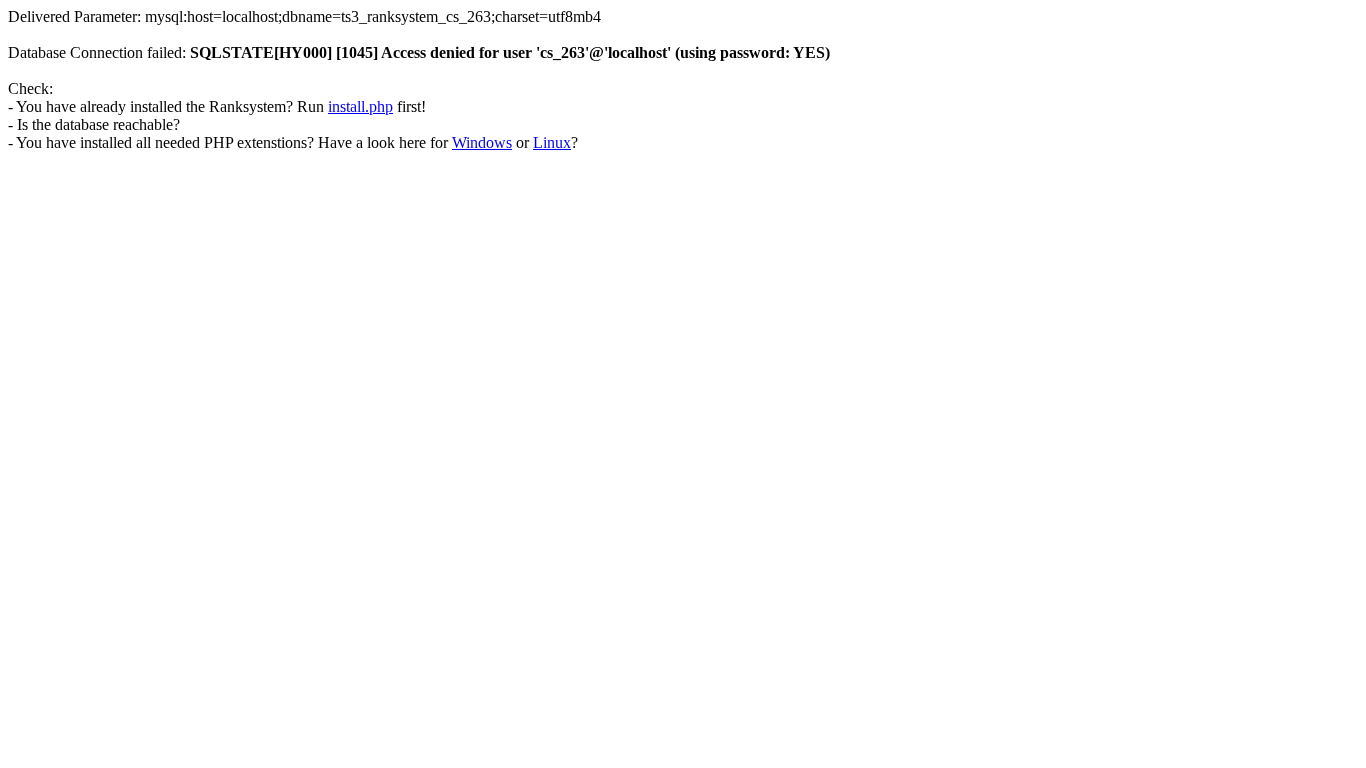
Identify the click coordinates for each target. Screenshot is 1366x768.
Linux (552, 142)
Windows (482, 142)
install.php (360, 106)
